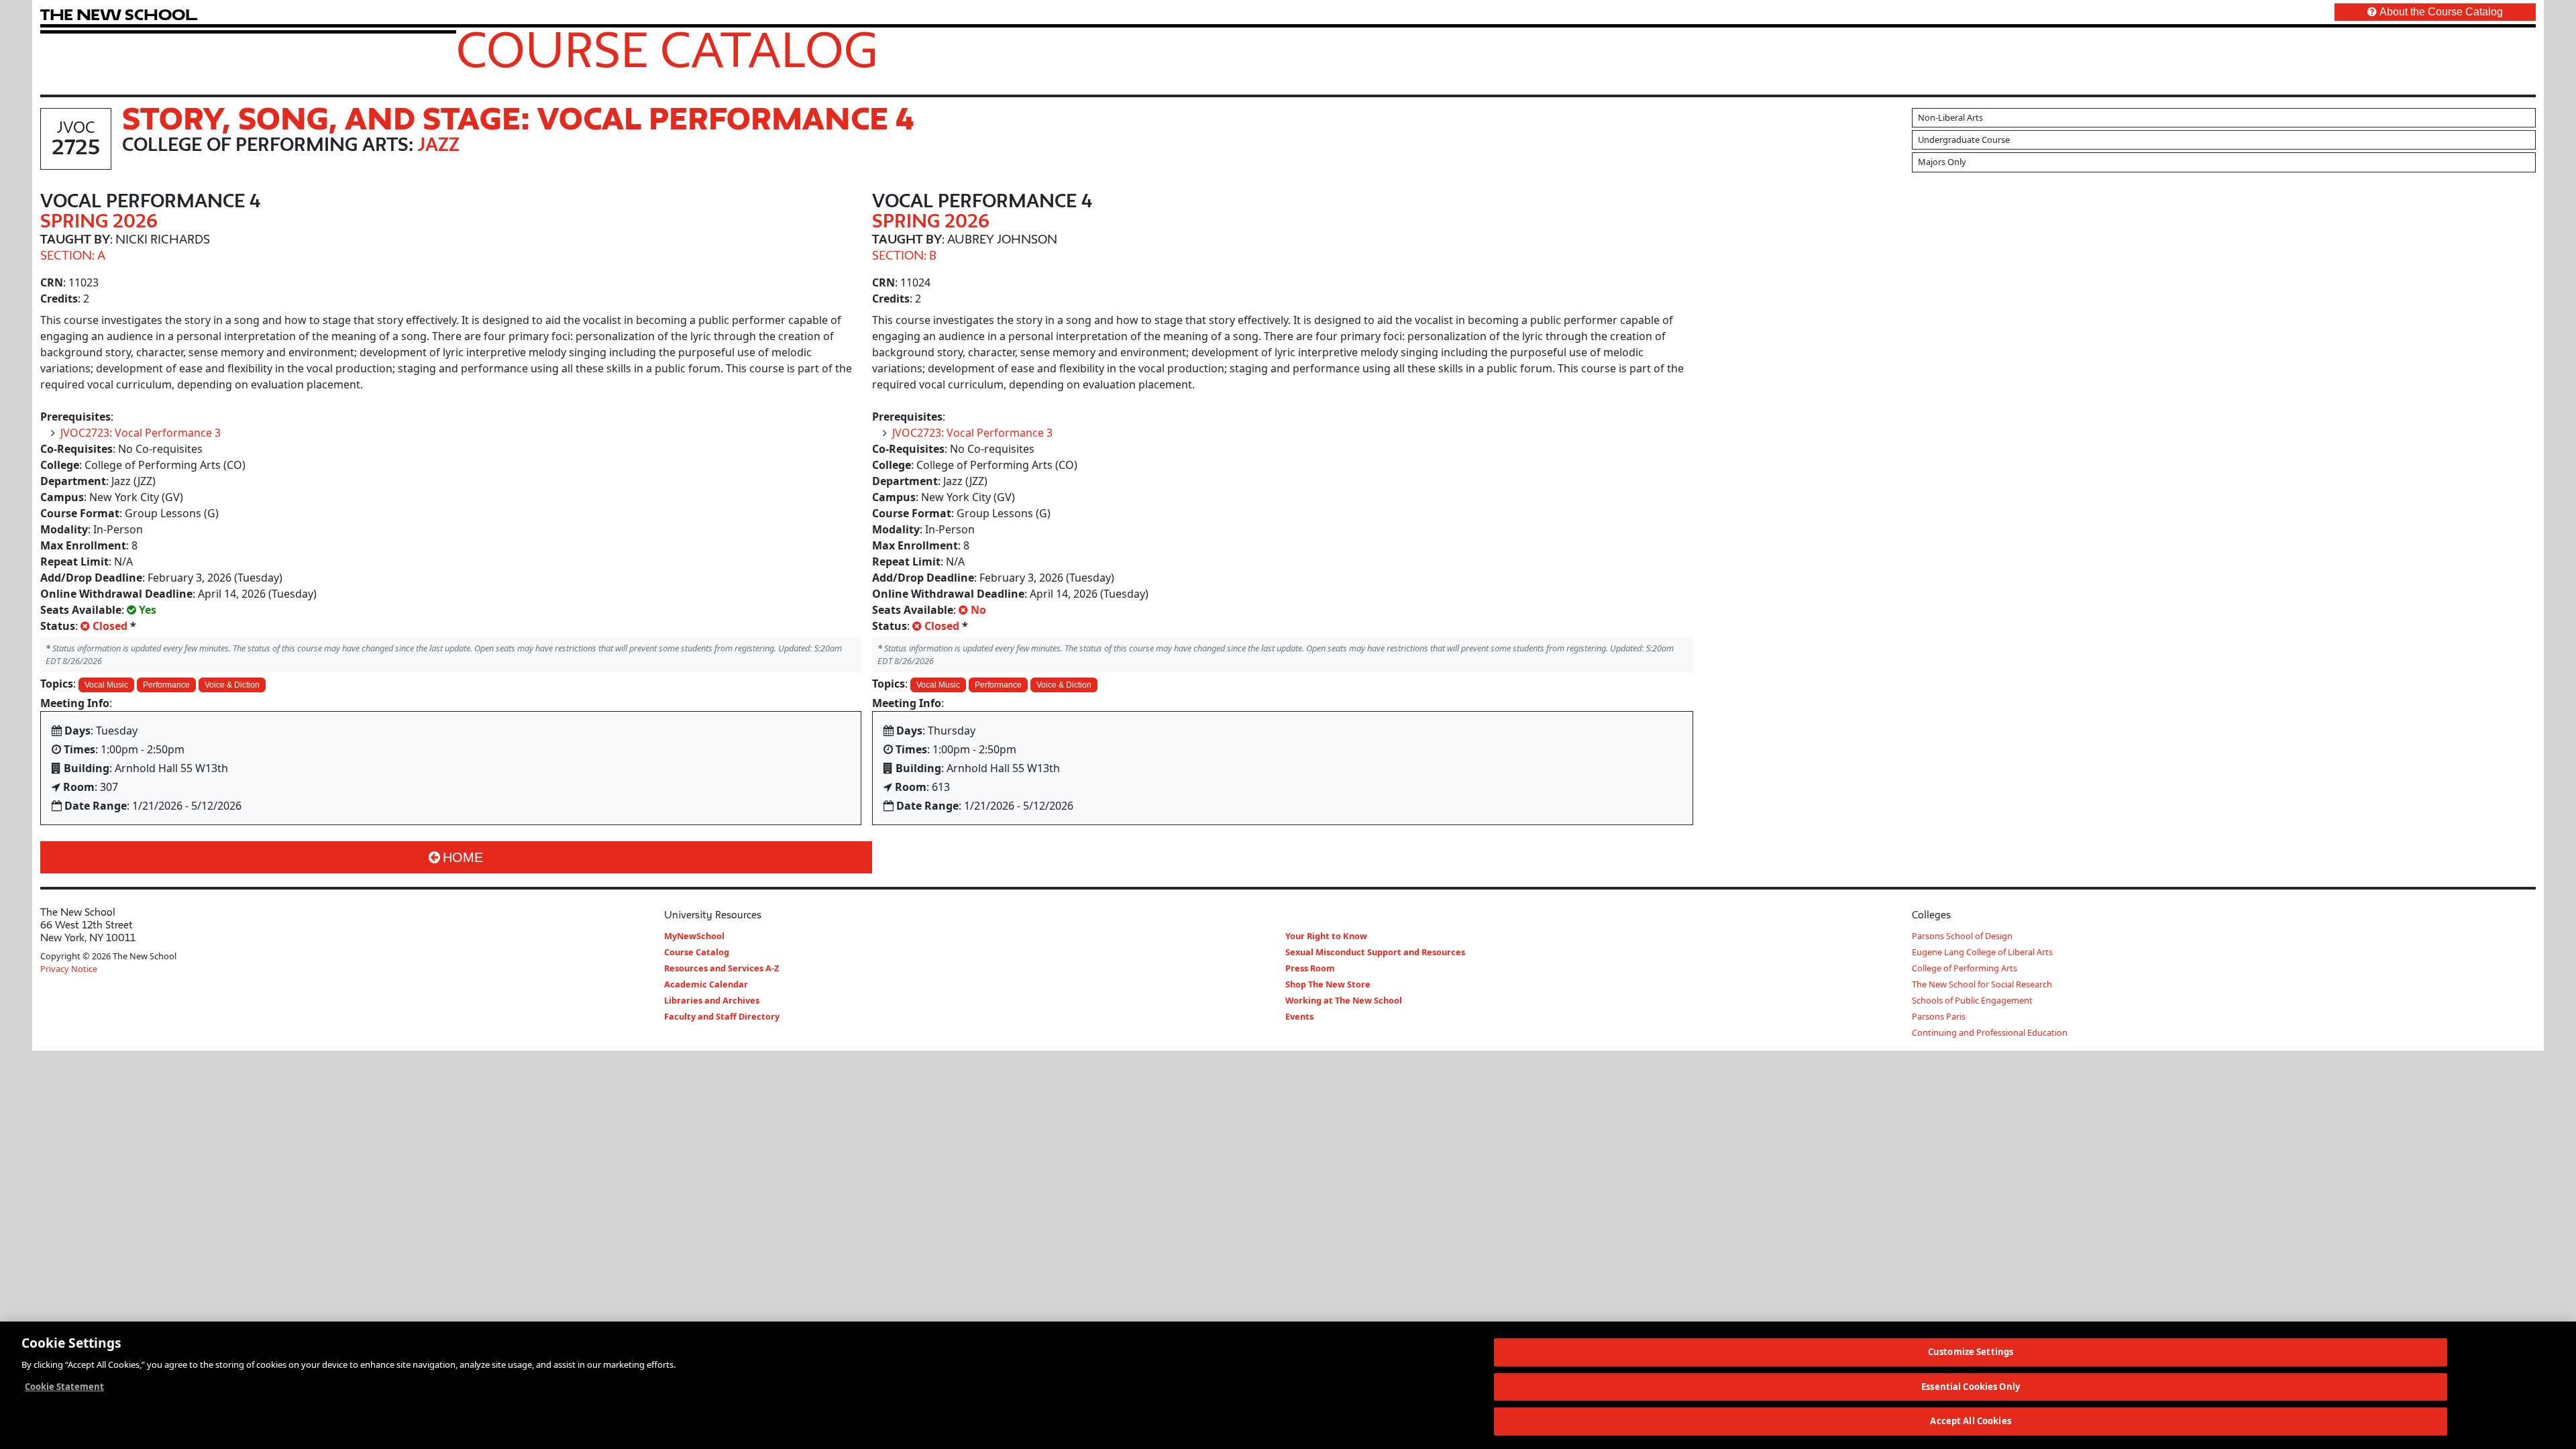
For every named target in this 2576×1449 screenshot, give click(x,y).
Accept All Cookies (1970, 1421)
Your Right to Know (1326, 936)
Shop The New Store (1328, 984)
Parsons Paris (1939, 1016)
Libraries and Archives (712, 1000)
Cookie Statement (64, 1387)
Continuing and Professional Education (1990, 1032)
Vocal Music (106, 685)
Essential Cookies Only (1971, 1387)
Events (1299, 1016)
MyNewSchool (694, 936)
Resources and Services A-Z (721, 968)
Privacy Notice (69, 969)
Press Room (1310, 968)
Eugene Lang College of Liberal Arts (1982, 952)
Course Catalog (667, 49)
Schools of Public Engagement (1972, 1000)
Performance (166, 685)
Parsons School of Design (1962, 936)
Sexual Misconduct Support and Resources (1375, 952)
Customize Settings (1971, 1352)
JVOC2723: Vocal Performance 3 (141, 433)
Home (463, 857)
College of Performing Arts (1965, 968)
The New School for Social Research (1982, 984)
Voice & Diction (232, 685)
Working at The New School (1344, 1000)
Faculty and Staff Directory (722, 1016)
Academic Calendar (706, 984)
